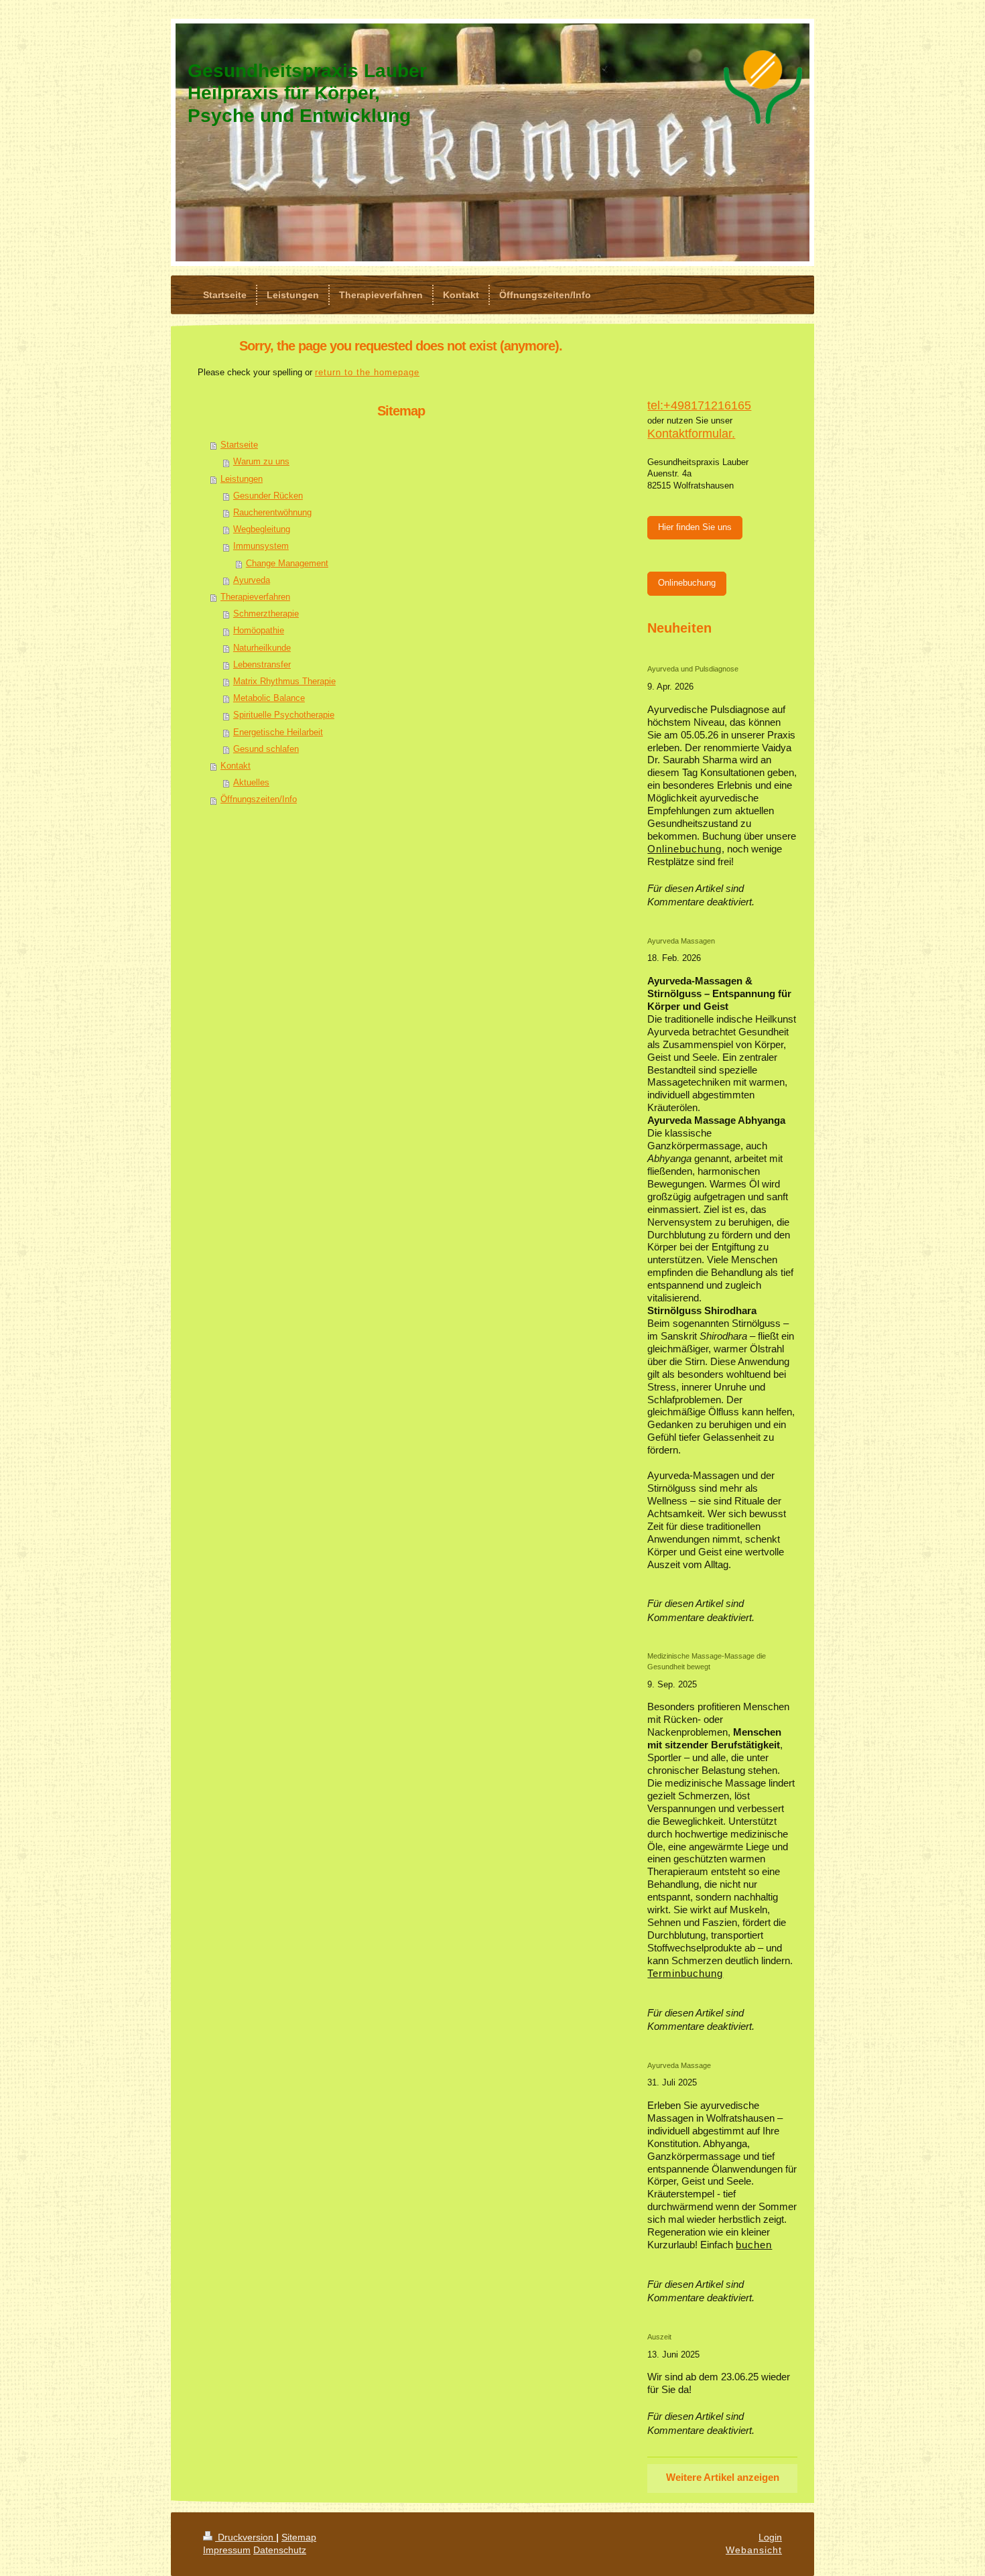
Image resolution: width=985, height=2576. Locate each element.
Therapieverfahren (255, 597)
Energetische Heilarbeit (278, 732)
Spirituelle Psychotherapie (284, 715)
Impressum (227, 2550)
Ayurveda (252, 580)
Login (770, 2537)
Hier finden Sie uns (695, 527)
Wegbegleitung (262, 529)
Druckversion (246, 2537)
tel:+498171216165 (699, 405)
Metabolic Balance (269, 698)
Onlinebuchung (687, 583)
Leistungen (242, 479)
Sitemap (299, 2537)
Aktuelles (251, 783)
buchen (754, 2245)
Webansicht (754, 2550)
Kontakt (236, 766)
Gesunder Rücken (268, 496)
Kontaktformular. (691, 434)
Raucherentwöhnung (272, 513)
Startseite (239, 445)
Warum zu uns (261, 462)
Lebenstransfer (262, 665)
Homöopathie (259, 631)
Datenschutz (280, 2550)
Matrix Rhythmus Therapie (284, 682)
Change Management (287, 564)
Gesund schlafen (266, 749)
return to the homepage (367, 373)
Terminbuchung (685, 1974)
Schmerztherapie (266, 614)
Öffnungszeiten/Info (259, 799)
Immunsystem (261, 546)
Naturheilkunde (262, 648)
